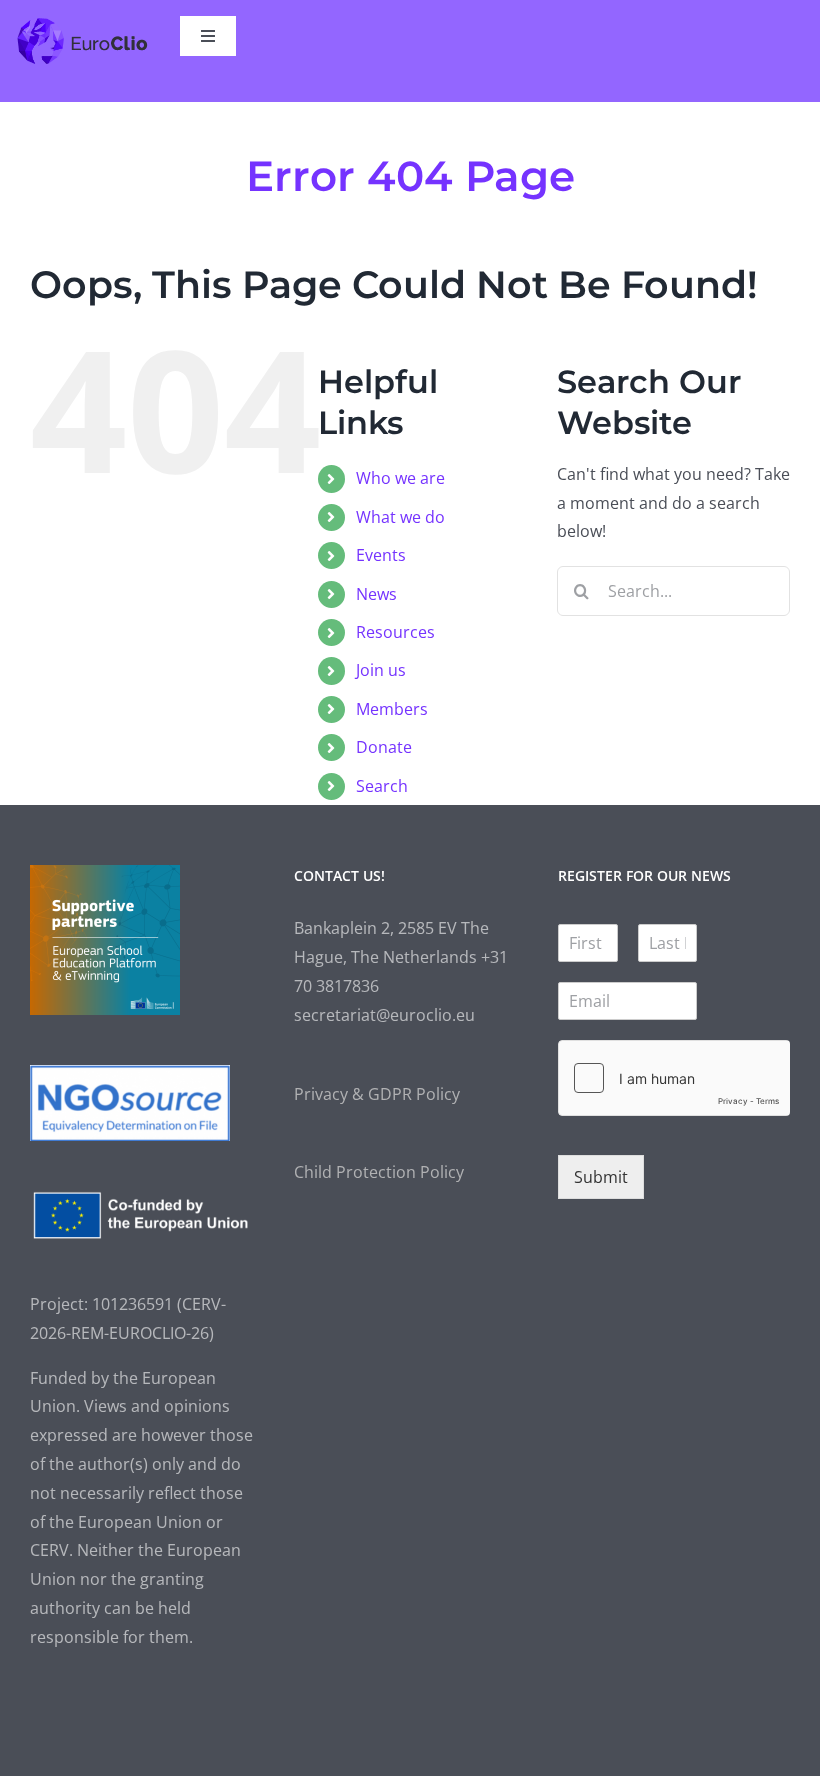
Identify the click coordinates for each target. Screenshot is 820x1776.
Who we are (400, 478)
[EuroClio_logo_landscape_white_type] (82, 24)
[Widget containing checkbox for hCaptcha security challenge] (674, 1078)
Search (382, 786)
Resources (395, 632)
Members (392, 709)
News (376, 594)
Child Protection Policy (379, 1172)
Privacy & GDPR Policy (377, 1094)
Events (381, 555)
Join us (381, 670)
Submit (601, 1177)
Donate (384, 747)
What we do (400, 517)
